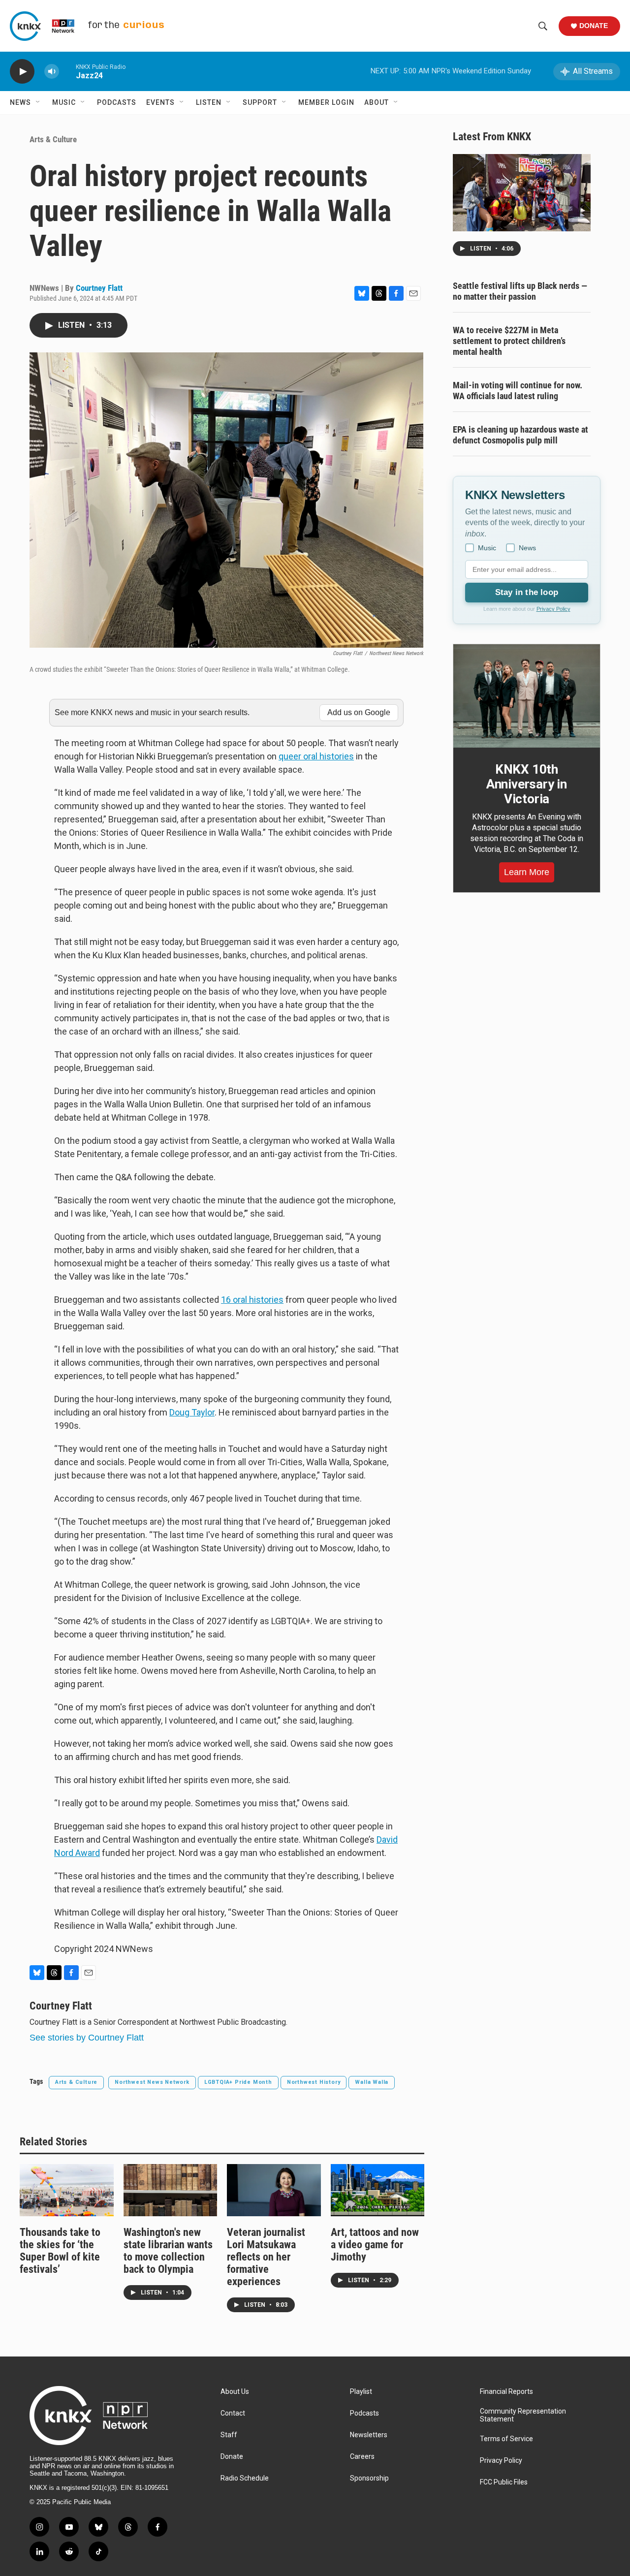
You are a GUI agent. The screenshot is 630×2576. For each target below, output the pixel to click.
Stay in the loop (527, 592)
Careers (362, 2457)
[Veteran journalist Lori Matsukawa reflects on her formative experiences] (274, 2190)
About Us (235, 2392)
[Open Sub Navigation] (38, 102)
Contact (233, 2413)
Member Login (326, 102)
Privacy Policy (553, 609)
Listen (209, 102)
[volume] (52, 72)
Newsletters (369, 2435)
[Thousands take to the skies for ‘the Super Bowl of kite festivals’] (67, 2190)
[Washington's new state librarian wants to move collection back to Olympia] (171, 2190)
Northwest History (314, 2082)
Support (260, 102)
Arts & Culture (53, 139)
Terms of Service (506, 2439)
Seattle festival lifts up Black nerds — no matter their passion (520, 291)
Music (64, 102)
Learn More (527, 872)
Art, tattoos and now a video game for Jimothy (375, 2245)
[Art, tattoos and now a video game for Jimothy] (378, 2190)
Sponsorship (369, 2478)
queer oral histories (316, 756)
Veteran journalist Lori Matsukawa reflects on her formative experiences (266, 2257)
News (20, 102)
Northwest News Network (152, 2082)
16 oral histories (252, 1300)
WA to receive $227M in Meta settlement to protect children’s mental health (509, 341)
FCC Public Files (504, 2482)
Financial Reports (506, 2392)
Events (160, 102)
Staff (229, 2435)
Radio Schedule (245, 2478)
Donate (594, 26)
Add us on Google (359, 712)
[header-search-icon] (543, 26)
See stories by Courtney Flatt (87, 2038)
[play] (22, 72)
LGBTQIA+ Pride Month (238, 2082)
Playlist (361, 2392)
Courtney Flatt (99, 288)
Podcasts (117, 102)
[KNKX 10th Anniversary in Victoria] (527, 696)
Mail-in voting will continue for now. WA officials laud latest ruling (518, 391)
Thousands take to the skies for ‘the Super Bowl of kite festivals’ (60, 2251)
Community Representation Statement (523, 2415)
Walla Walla (372, 2082)
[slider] (67, 71)
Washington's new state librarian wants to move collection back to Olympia (168, 2251)
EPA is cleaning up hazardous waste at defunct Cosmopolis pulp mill (520, 435)
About (377, 102)
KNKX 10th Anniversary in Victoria (527, 784)
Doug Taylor (192, 1412)
